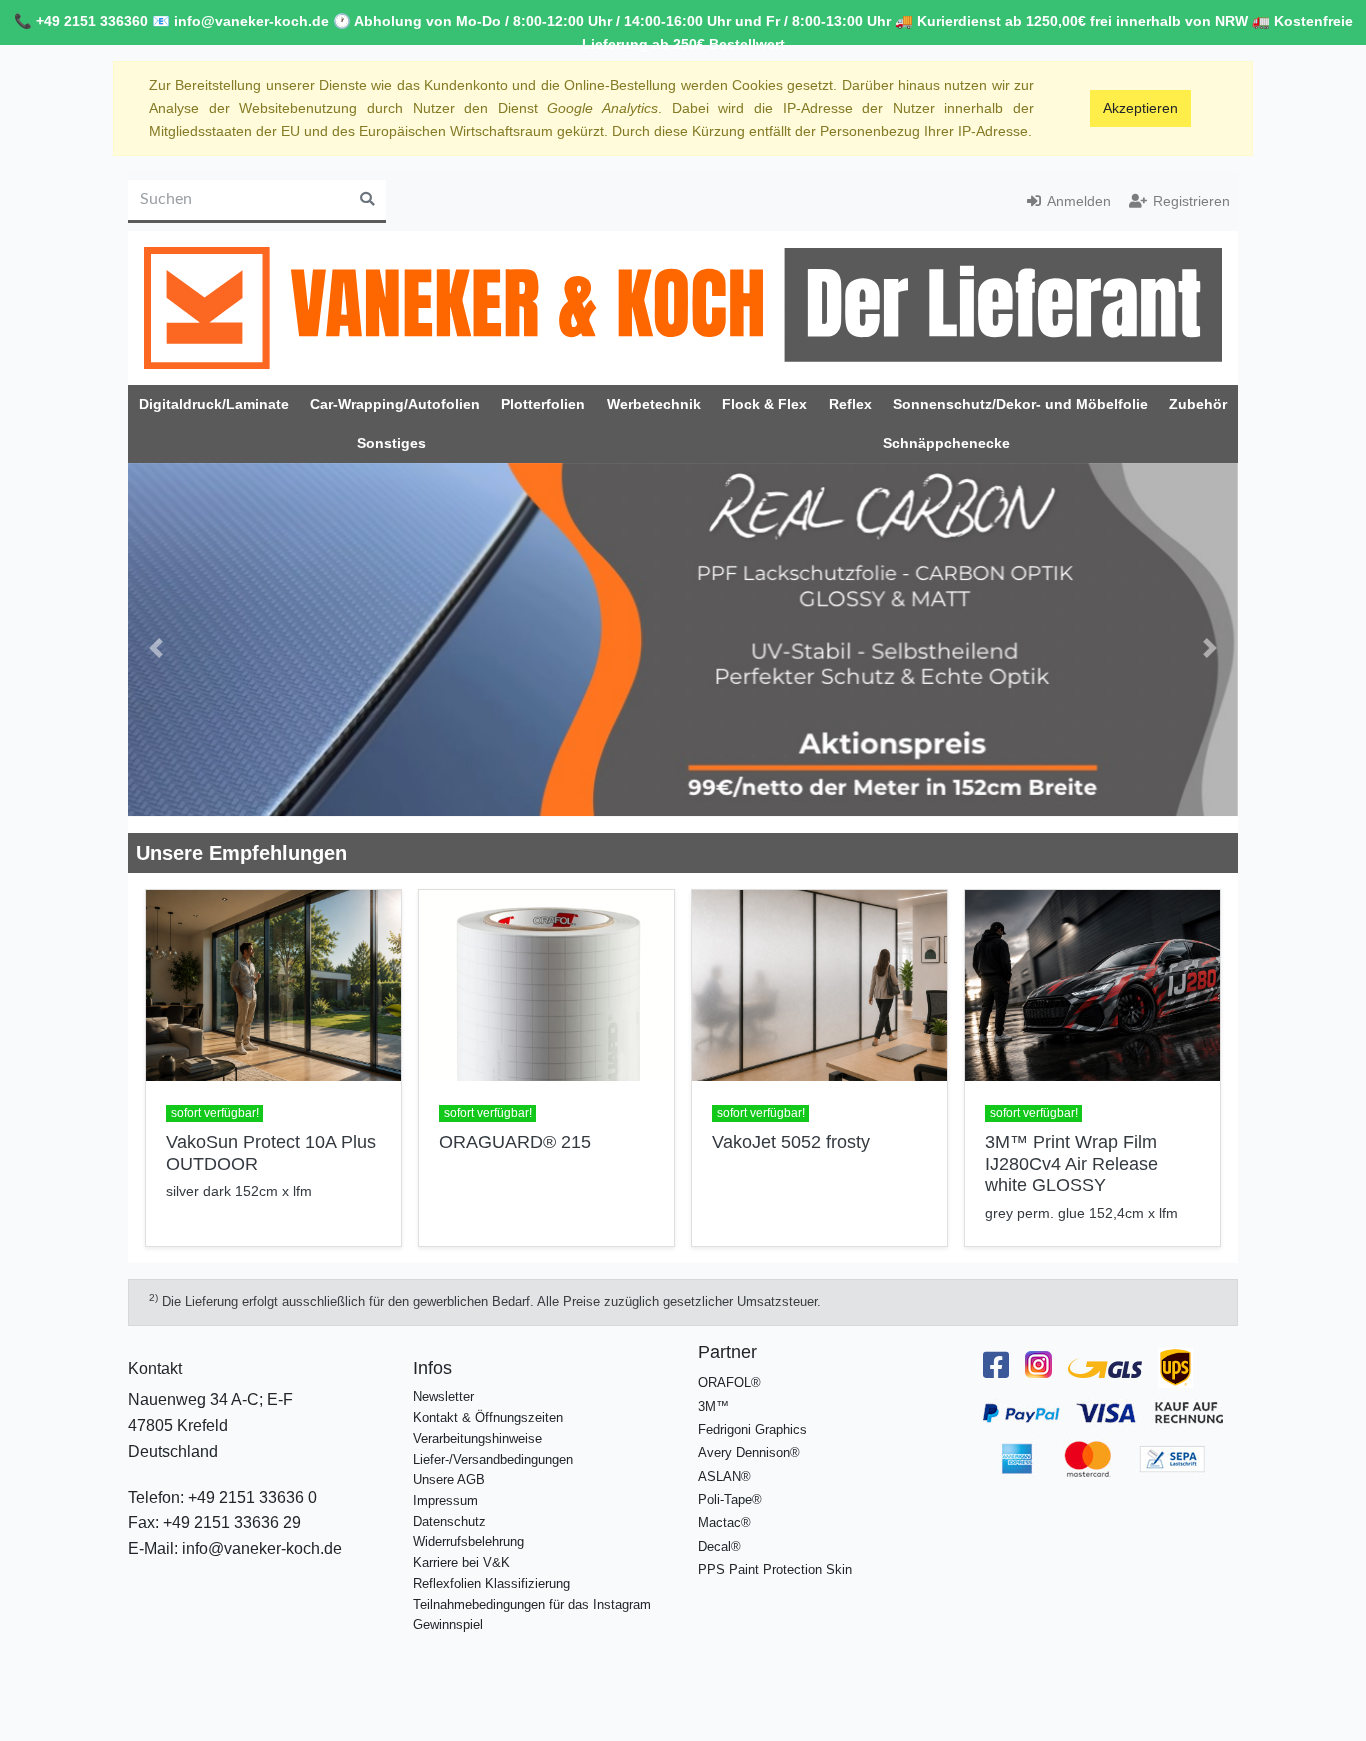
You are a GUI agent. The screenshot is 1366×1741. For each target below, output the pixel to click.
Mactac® (724, 1505)
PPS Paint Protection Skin (775, 1552)
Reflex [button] (850, 404)
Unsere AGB (449, 1462)
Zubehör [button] (1198, 404)
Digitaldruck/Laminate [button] (214, 404)
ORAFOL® (729, 1366)
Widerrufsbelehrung (468, 1525)
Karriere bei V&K (461, 1545)
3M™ (713, 1389)
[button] (156, 639)
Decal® (719, 1529)
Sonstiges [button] (391, 443)
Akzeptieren (1140, 108)
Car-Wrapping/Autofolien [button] (395, 404)
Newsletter (443, 1380)
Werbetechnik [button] (654, 404)
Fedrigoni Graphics (752, 1412)
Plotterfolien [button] (543, 404)
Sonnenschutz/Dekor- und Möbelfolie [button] (1020, 404)
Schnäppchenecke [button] (946, 443)
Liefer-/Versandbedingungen (493, 1442)
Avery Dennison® (749, 1435)
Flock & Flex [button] (764, 404)
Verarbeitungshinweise (477, 1421)
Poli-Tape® (730, 1482)
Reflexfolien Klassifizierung (491, 1566)
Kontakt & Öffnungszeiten (488, 1400)
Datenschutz (449, 1504)
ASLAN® (724, 1459)
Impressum (445, 1483)
